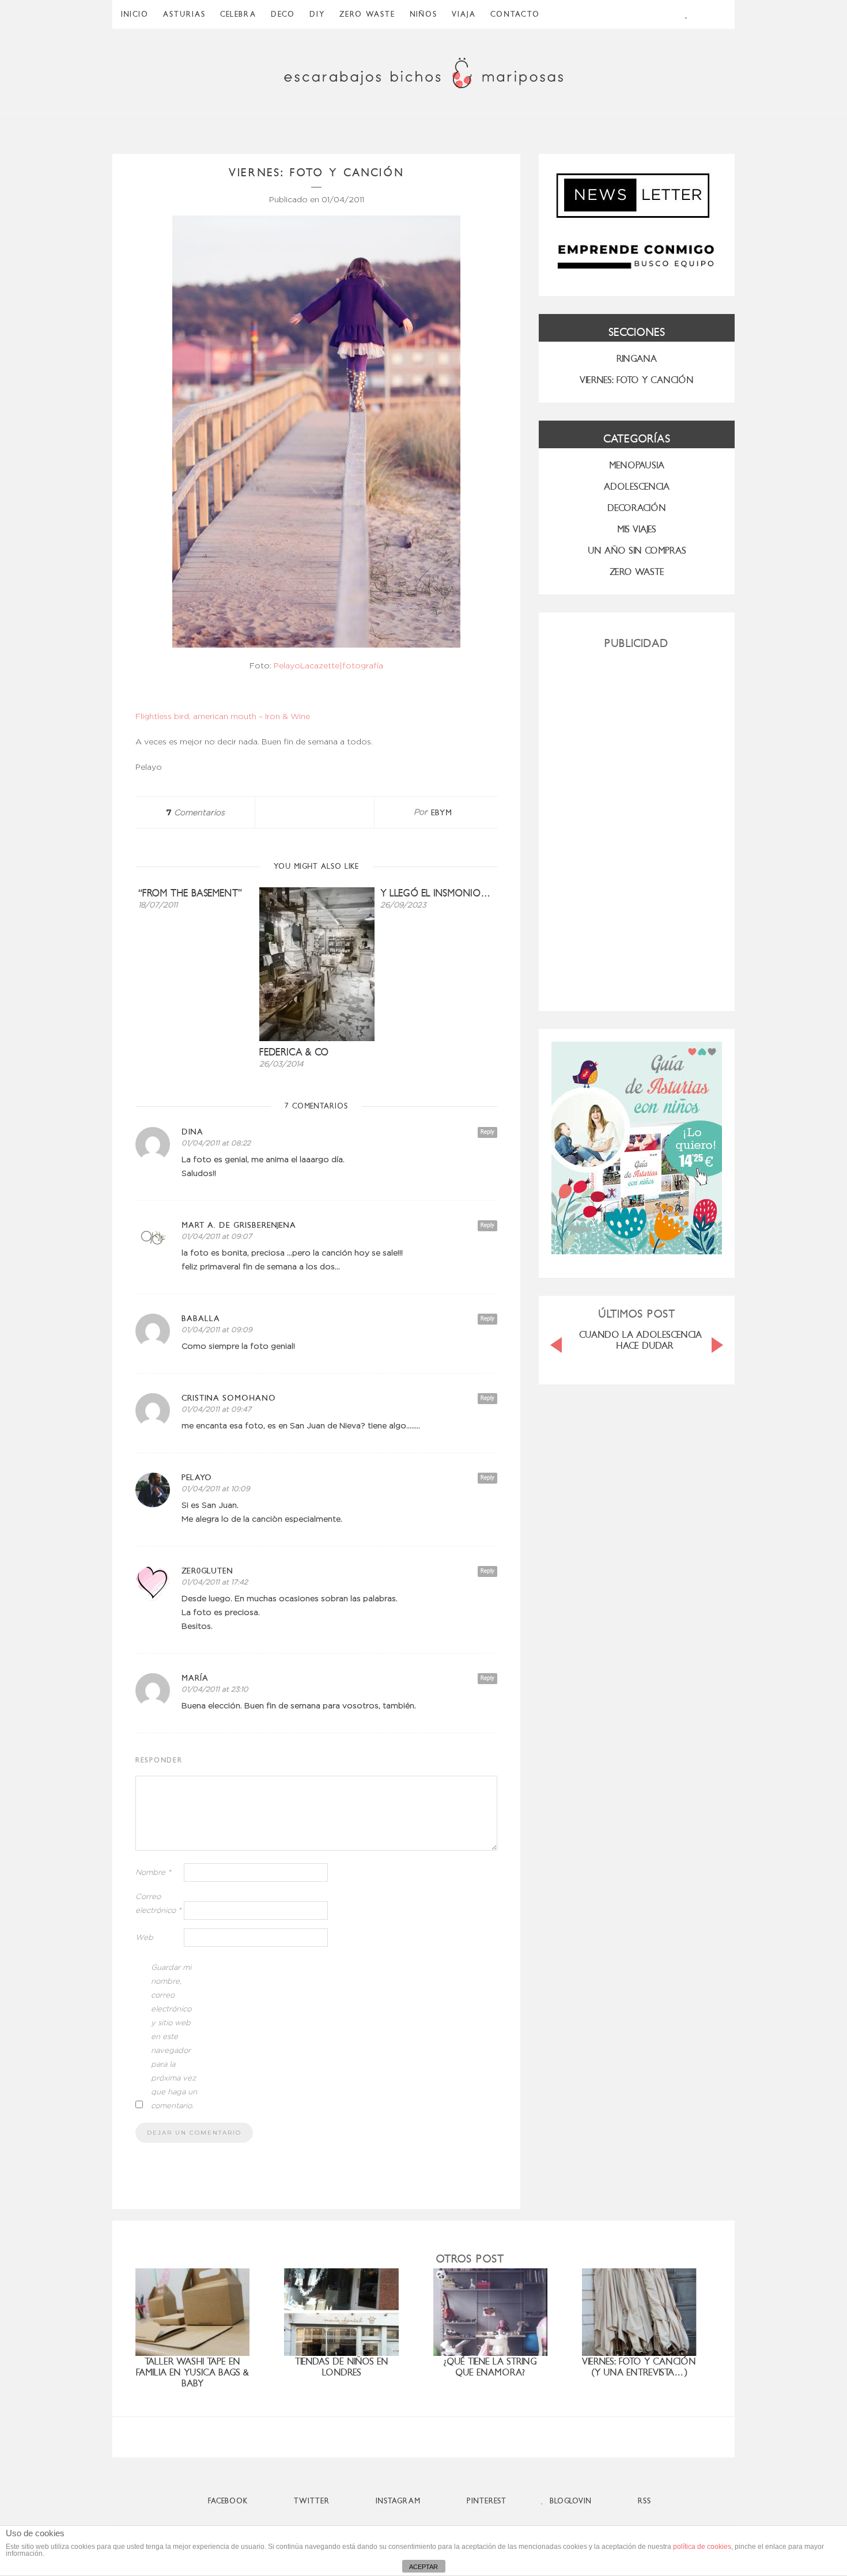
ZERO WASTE (367, 14)
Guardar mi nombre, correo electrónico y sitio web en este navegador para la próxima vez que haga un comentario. (174, 2037)
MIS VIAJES (637, 529)
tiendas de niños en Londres (342, 2367)
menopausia (637, 465)
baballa (201, 1319)
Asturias (184, 14)
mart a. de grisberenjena (239, 1225)
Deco (283, 14)
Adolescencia (637, 487)
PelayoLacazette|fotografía (328, 666)
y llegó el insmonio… (436, 893)
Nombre (153, 1873)
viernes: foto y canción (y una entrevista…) (639, 2367)
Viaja (464, 14)
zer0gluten (207, 1571)
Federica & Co (294, 1052)
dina (192, 1132)
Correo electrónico (158, 1904)
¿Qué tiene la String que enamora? (490, 2367)
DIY (317, 14)
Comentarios (195, 813)
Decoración (637, 508)
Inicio (135, 14)
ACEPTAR (423, 2567)
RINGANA (637, 359)
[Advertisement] (637, 826)
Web (144, 1938)
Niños (423, 14)
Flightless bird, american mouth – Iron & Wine (223, 717)
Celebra (238, 14)
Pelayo (197, 1478)
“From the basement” (190, 893)
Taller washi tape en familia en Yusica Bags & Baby (192, 2372)
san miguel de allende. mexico (646, 1335)
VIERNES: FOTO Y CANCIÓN (637, 380)
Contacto (515, 14)
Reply (487, 1132)
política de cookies (702, 2547)
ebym (442, 813)
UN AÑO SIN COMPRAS (637, 551)
